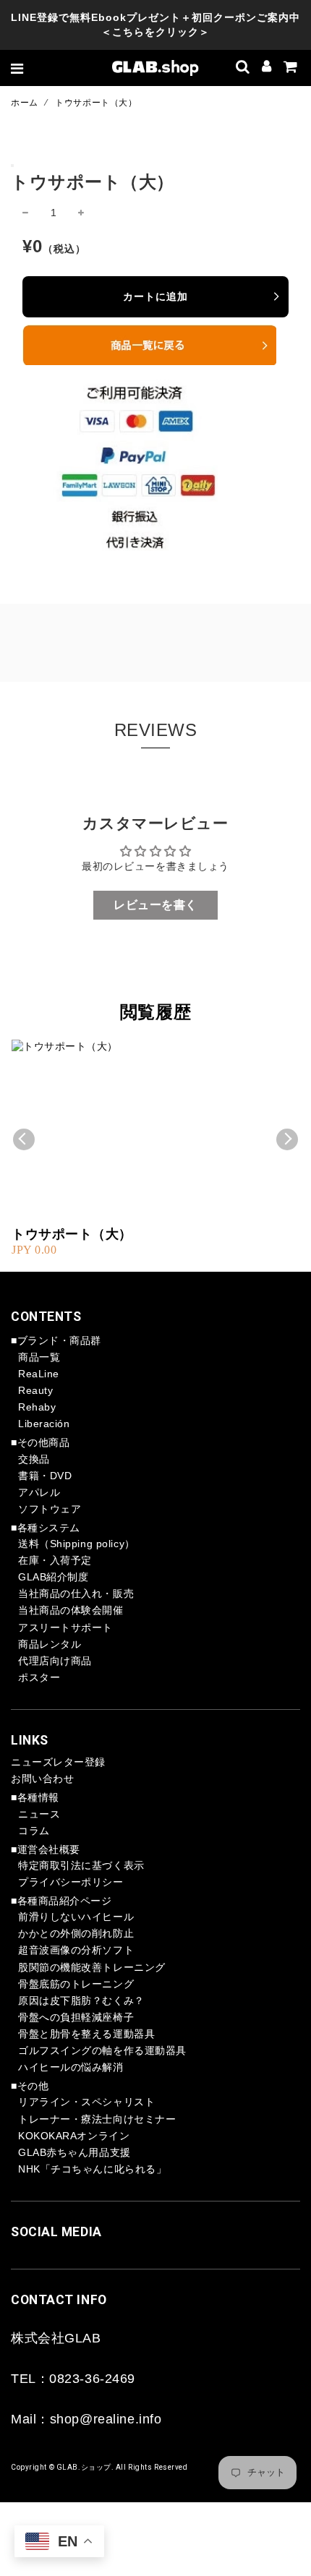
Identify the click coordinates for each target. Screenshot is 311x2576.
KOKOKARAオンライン (74, 2136)
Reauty (35, 1390)
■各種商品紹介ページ (61, 1901)
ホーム (25, 103)
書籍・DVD (45, 1476)
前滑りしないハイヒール (76, 1917)
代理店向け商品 (55, 1661)
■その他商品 (40, 1442)
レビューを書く (155, 905)
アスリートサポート (65, 1627)
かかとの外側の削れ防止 (76, 1933)
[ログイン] (267, 68)
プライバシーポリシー (71, 1882)
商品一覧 (39, 1357)
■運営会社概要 (46, 1849)
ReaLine (39, 1374)
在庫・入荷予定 (55, 1560)
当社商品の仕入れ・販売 (76, 1593)
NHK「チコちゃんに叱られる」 (92, 2169)
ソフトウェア (50, 1509)
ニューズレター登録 (58, 1762)
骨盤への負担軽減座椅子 (76, 2017)
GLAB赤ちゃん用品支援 (74, 2152)
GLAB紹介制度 (53, 1577)
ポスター (39, 1677)
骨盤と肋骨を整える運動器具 (86, 2034)
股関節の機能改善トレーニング (92, 1967)
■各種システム (46, 1528)
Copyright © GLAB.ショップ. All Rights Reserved (99, 2467)
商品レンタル (50, 1644)
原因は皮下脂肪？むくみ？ (81, 2001)
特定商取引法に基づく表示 (81, 1865)
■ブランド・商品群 (56, 1340)
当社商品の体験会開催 (71, 1610)
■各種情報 (35, 1797)
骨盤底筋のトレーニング (76, 1984)
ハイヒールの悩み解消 (71, 2067)
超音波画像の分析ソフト (76, 1950)
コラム (34, 1831)
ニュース (39, 1814)
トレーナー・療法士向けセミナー (97, 2119)
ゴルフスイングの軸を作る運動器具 (102, 2050)
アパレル (39, 1492)
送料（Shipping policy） (77, 1544)
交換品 (34, 1459)
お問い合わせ (42, 1779)
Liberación (44, 1424)
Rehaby (37, 1407)
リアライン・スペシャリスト (86, 2102)
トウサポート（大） (72, 1234)
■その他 (30, 2086)
